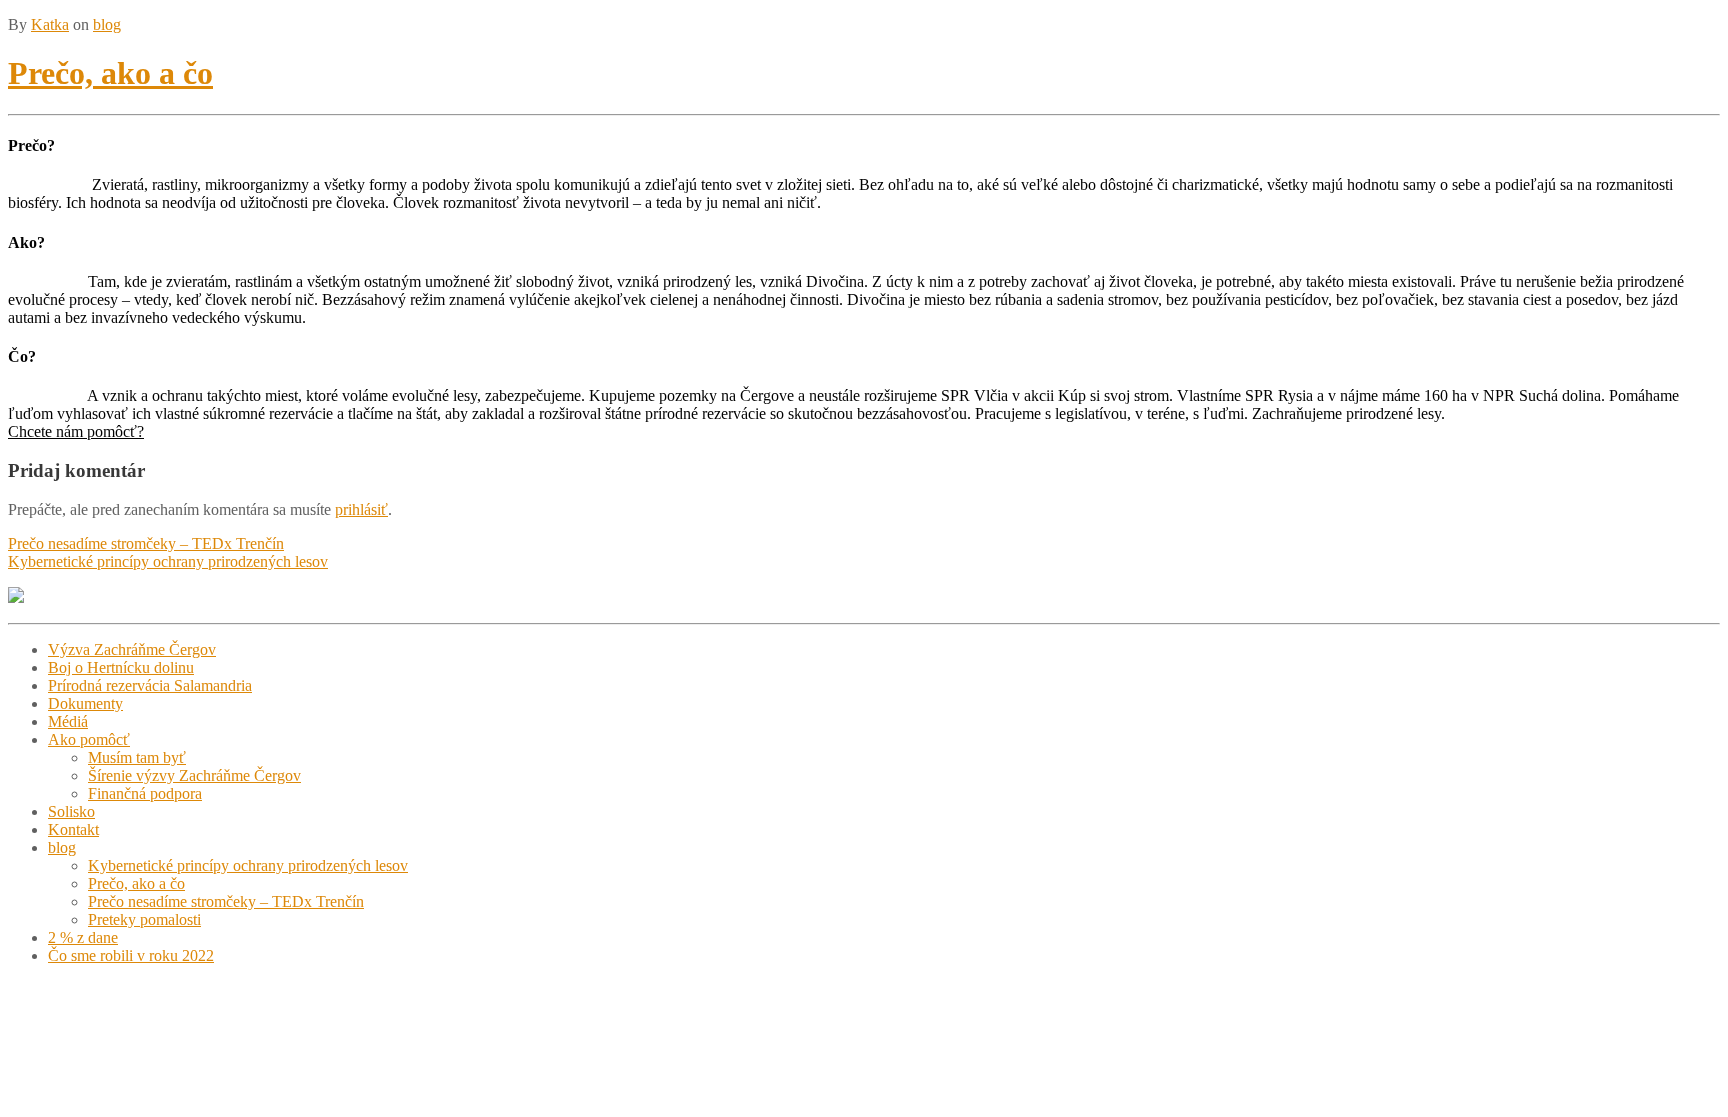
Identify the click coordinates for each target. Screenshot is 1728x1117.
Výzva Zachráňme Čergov (132, 649)
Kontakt (73, 829)
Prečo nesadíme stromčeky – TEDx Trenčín (146, 543)
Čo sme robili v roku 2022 (131, 955)
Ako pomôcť (89, 739)
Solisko (71, 811)
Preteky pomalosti (144, 919)
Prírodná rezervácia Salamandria (150, 685)
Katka (50, 24)
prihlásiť (361, 509)
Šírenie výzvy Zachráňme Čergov (194, 775)
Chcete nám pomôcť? (76, 431)
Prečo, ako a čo (110, 73)
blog (107, 24)
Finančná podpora (145, 793)
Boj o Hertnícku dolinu (121, 667)
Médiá (68, 721)
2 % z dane (83, 937)
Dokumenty (85, 703)
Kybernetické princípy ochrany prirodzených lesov (168, 561)
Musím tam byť (137, 757)
